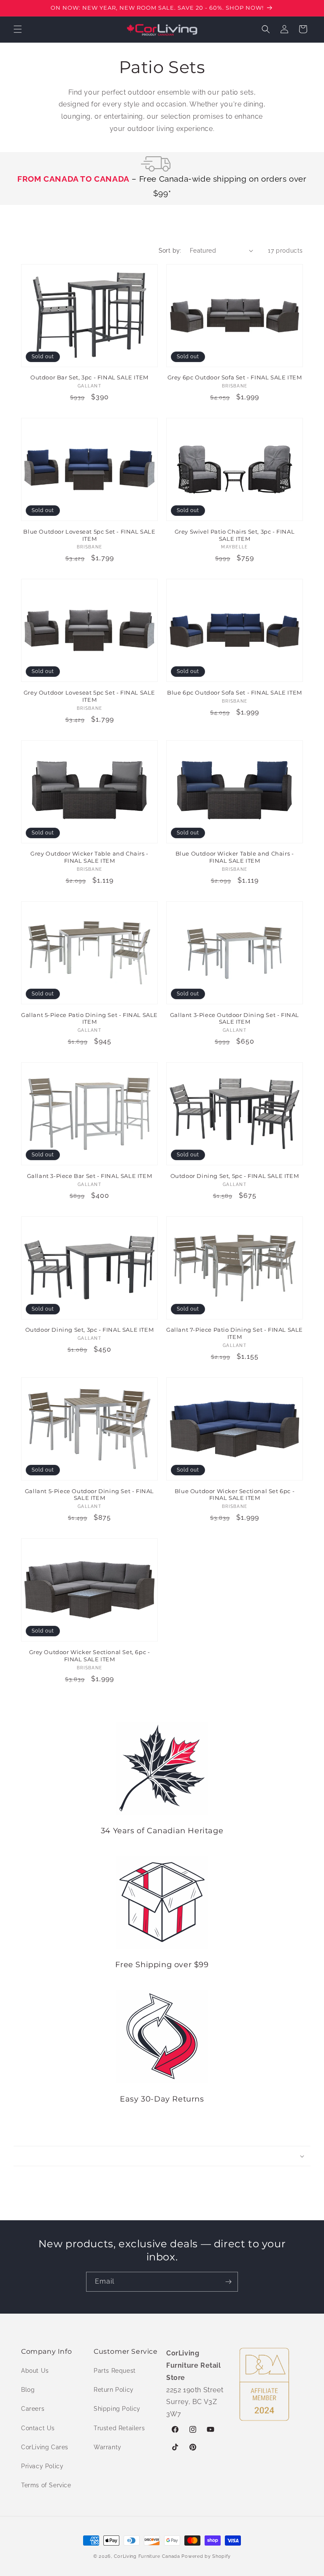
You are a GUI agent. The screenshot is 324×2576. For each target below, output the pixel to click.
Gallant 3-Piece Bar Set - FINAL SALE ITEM (90, 1176)
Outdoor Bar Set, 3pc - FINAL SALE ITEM (89, 377)
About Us (35, 2371)
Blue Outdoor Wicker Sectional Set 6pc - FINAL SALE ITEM (235, 1495)
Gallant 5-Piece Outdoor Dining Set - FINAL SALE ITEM (89, 1495)
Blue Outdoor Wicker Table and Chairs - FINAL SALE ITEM (235, 857)
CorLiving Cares (45, 2447)
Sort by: (170, 251)
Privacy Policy (42, 2466)
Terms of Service (46, 2485)
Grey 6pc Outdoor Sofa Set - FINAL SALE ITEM (235, 377)
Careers (33, 2409)
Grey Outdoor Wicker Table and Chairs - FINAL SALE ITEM (89, 857)
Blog (28, 2390)
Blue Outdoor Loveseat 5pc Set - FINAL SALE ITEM (89, 535)
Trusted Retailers (119, 2428)
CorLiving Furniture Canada (147, 2556)
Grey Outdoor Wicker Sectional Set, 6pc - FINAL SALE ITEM (90, 1656)
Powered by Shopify (206, 2556)
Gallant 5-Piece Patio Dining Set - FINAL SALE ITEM (89, 1018)
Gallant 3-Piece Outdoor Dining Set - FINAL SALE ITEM (235, 1018)
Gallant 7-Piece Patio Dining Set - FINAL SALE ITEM (235, 1333)
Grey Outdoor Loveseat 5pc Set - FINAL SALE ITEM (89, 696)
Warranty (108, 2447)
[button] (18, 29)
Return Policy (114, 2390)
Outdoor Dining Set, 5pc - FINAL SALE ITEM (235, 1176)
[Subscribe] (228, 2282)
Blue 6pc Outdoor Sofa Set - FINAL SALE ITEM (235, 692)
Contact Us (38, 2428)
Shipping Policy (117, 2409)
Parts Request (115, 2371)
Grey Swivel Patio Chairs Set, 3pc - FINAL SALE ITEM (235, 535)
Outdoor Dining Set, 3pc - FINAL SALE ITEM (90, 1330)
